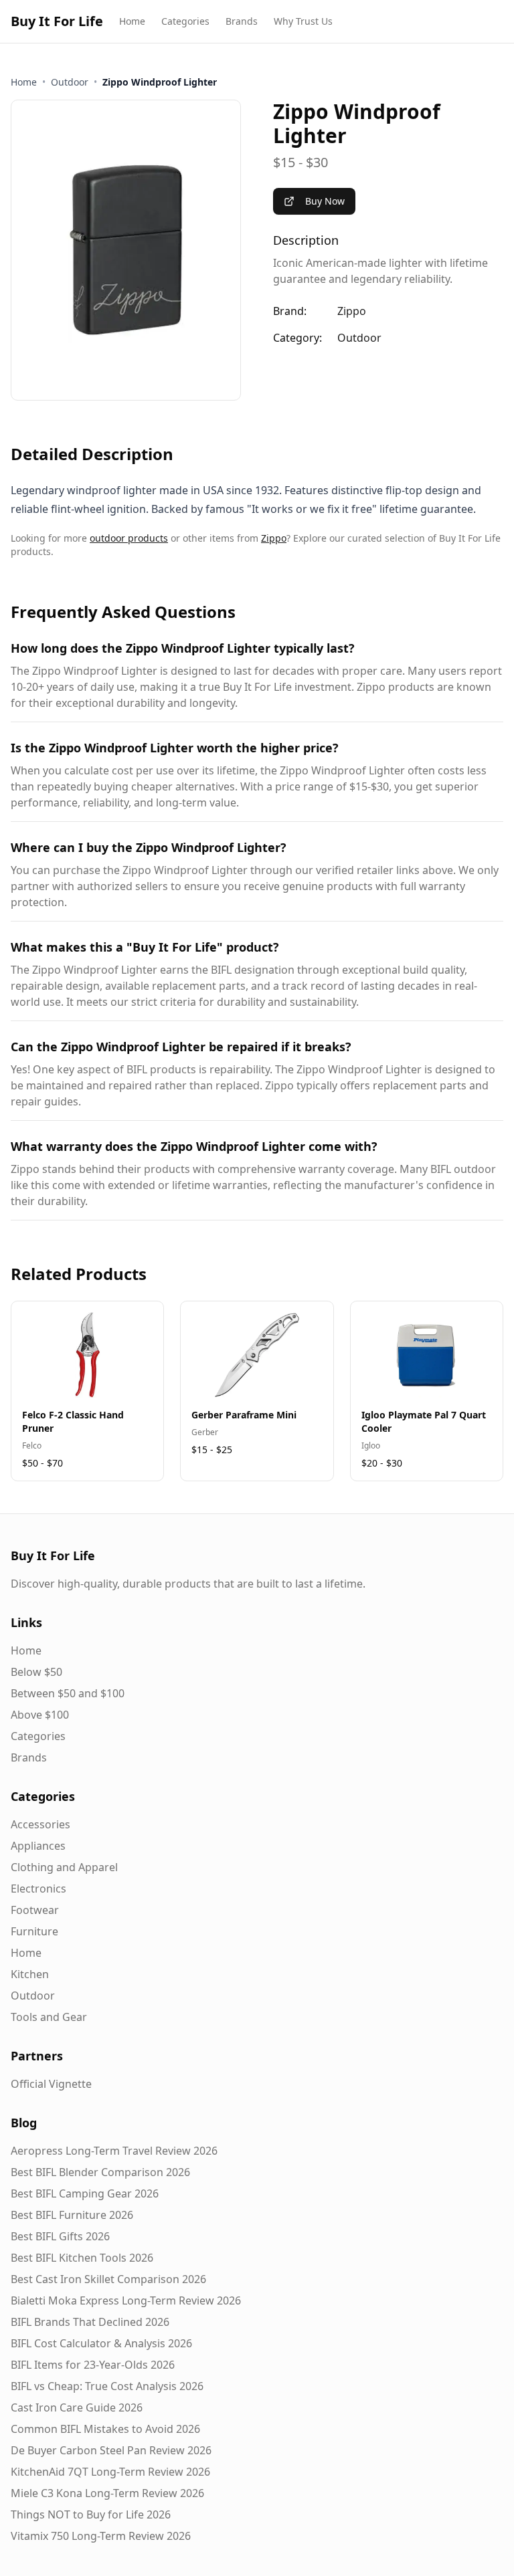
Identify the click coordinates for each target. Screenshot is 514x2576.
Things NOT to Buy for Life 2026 (91, 2514)
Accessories (40, 1824)
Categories (185, 21)
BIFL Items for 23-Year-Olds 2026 (93, 2365)
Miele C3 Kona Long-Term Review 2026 (107, 2493)
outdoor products (129, 538)
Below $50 (36, 1672)
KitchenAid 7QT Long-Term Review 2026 (110, 2472)
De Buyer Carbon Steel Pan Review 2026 (111, 2450)
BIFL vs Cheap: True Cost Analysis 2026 (107, 2386)
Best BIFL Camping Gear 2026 (85, 2193)
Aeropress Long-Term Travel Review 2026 (114, 2151)
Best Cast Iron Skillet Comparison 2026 (108, 2279)
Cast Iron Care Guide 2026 (77, 2407)
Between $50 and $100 (68, 1693)
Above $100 (40, 1715)
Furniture (34, 1931)
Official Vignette (51, 2084)
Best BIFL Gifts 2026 (60, 2236)
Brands (242, 21)
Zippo (352, 311)
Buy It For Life (57, 21)
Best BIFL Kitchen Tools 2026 (82, 2258)
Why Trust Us (303, 21)
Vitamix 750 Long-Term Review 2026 (101, 2536)
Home (132, 21)
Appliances (38, 1846)
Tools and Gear (49, 2017)
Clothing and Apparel (64, 1867)
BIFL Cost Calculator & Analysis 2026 (101, 2343)
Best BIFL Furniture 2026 (72, 2215)
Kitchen (30, 1974)
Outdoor (70, 82)
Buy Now (325, 201)
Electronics (38, 1889)
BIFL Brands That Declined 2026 (90, 2322)
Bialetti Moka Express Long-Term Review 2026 (126, 2300)
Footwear (35, 1910)
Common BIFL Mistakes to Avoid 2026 (105, 2429)
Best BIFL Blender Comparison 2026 (100, 2172)
